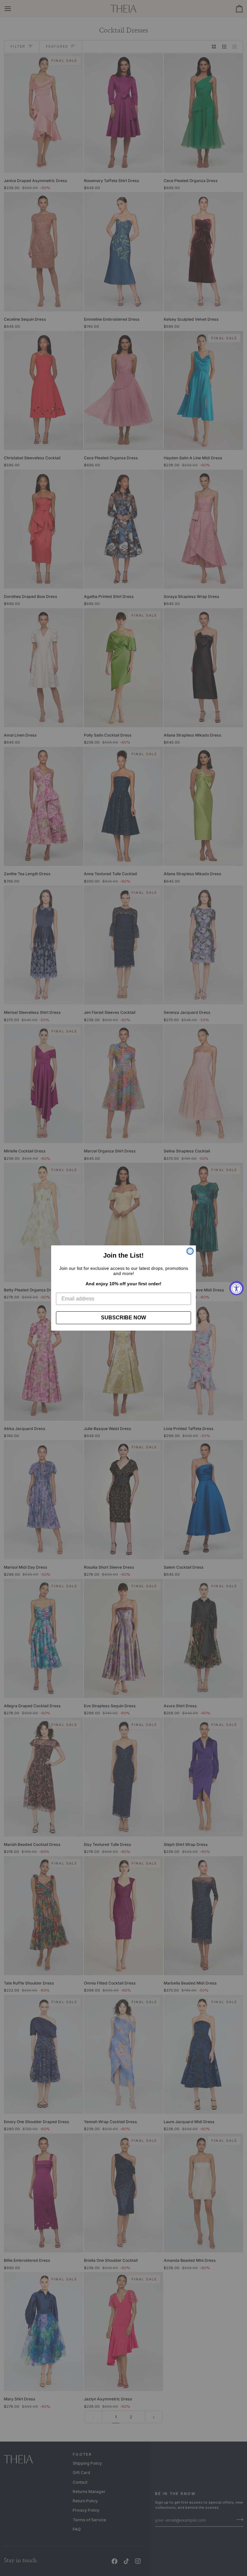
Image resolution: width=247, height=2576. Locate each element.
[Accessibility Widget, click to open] (237, 1288)
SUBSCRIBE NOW (123, 1318)
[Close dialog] (190, 1251)
